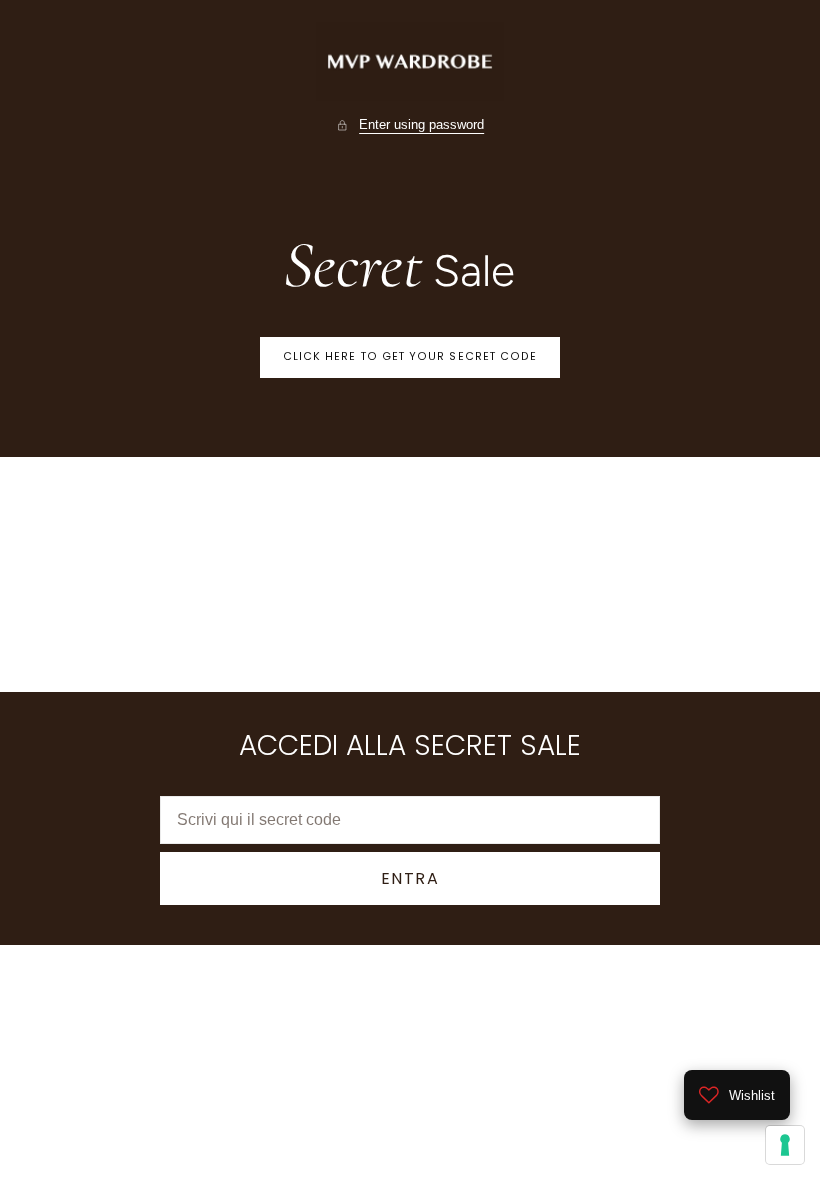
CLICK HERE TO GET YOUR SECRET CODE (410, 356)
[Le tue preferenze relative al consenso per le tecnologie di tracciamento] (785, 1145)
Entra (410, 878)
